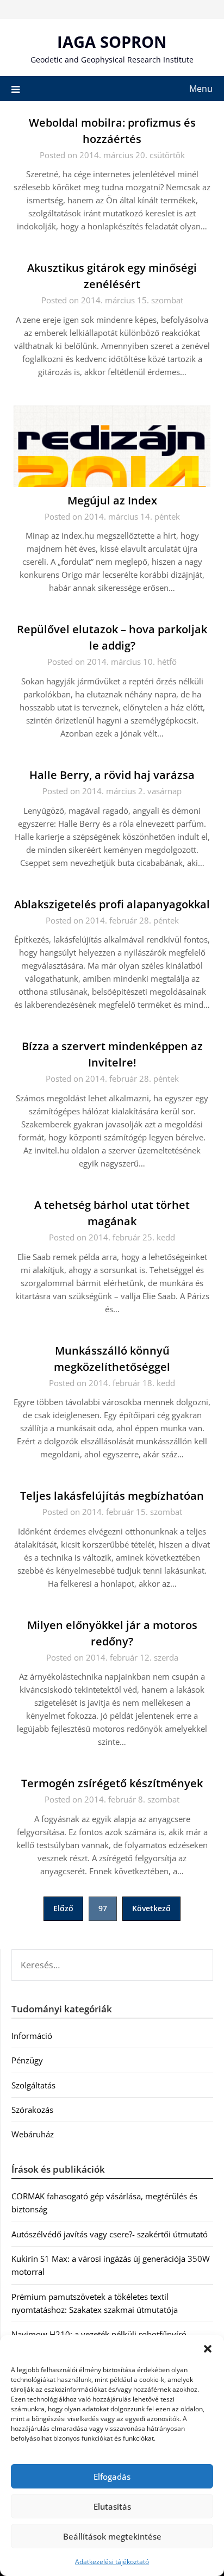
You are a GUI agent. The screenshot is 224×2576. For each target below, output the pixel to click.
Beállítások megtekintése (112, 2536)
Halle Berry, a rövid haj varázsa (112, 775)
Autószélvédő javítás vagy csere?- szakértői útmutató (110, 2234)
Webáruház (33, 2134)
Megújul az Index (112, 500)
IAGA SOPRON (112, 42)
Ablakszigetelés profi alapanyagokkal (112, 904)
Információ (32, 2036)
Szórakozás (32, 2110)
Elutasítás (112, 2506)
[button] (208, 2349)
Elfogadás (112, 2477)
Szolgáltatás (33, 2085)
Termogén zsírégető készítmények (112, 1783)
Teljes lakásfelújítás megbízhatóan (112, 1496)
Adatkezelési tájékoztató (112, 2562)
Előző (63, 1908)
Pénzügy (27, 2060)
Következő (151, 1908)
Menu (201, 89)
